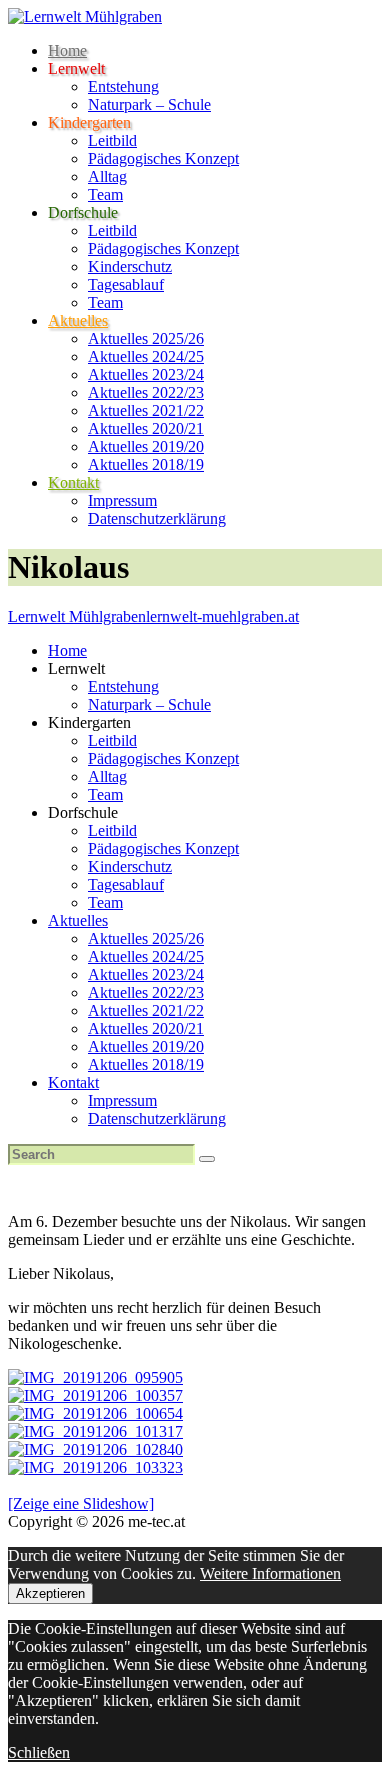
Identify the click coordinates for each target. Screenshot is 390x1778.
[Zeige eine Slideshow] (81, 1503)
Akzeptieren (50, 1593)
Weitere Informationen (270, 1573)
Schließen (39, 1752)
